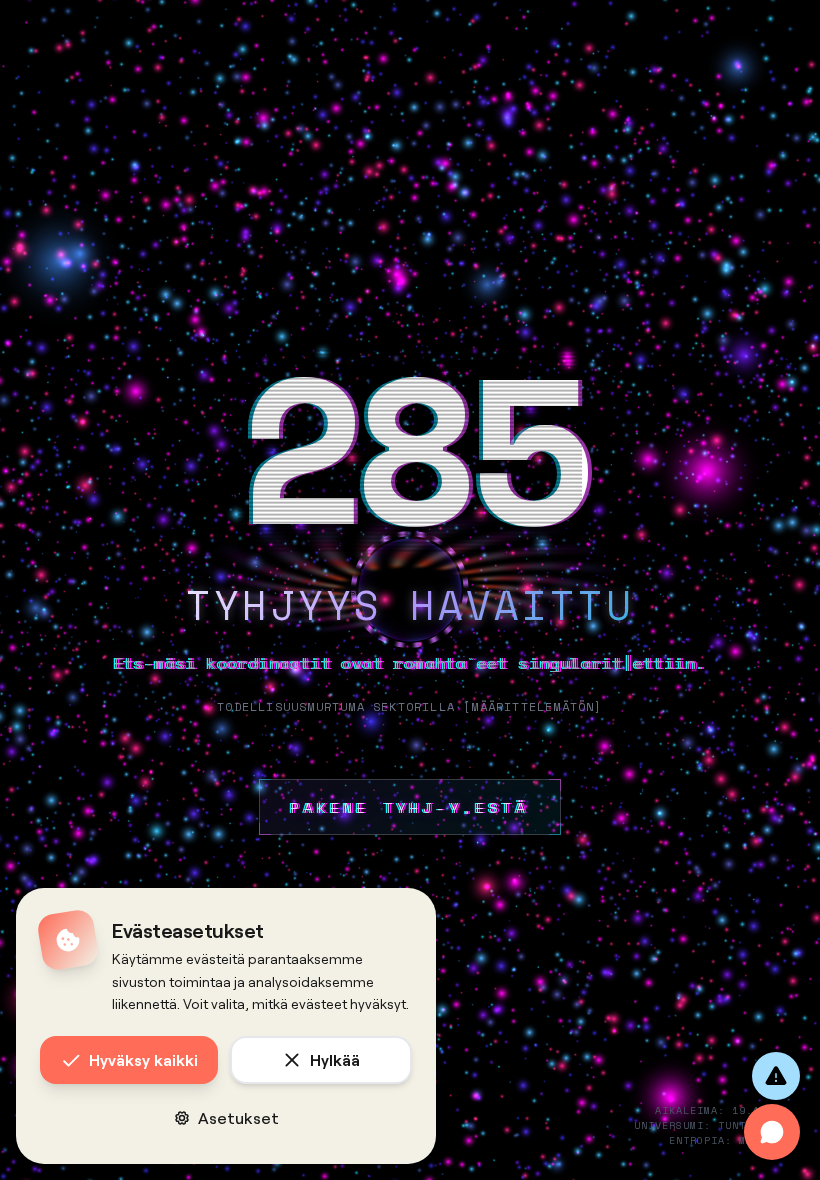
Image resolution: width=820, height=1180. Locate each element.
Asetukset (238, 1117)
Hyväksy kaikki (143, 1059)
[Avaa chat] (772, 1132)
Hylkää (335, 1059)
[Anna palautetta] (776, 1076)
